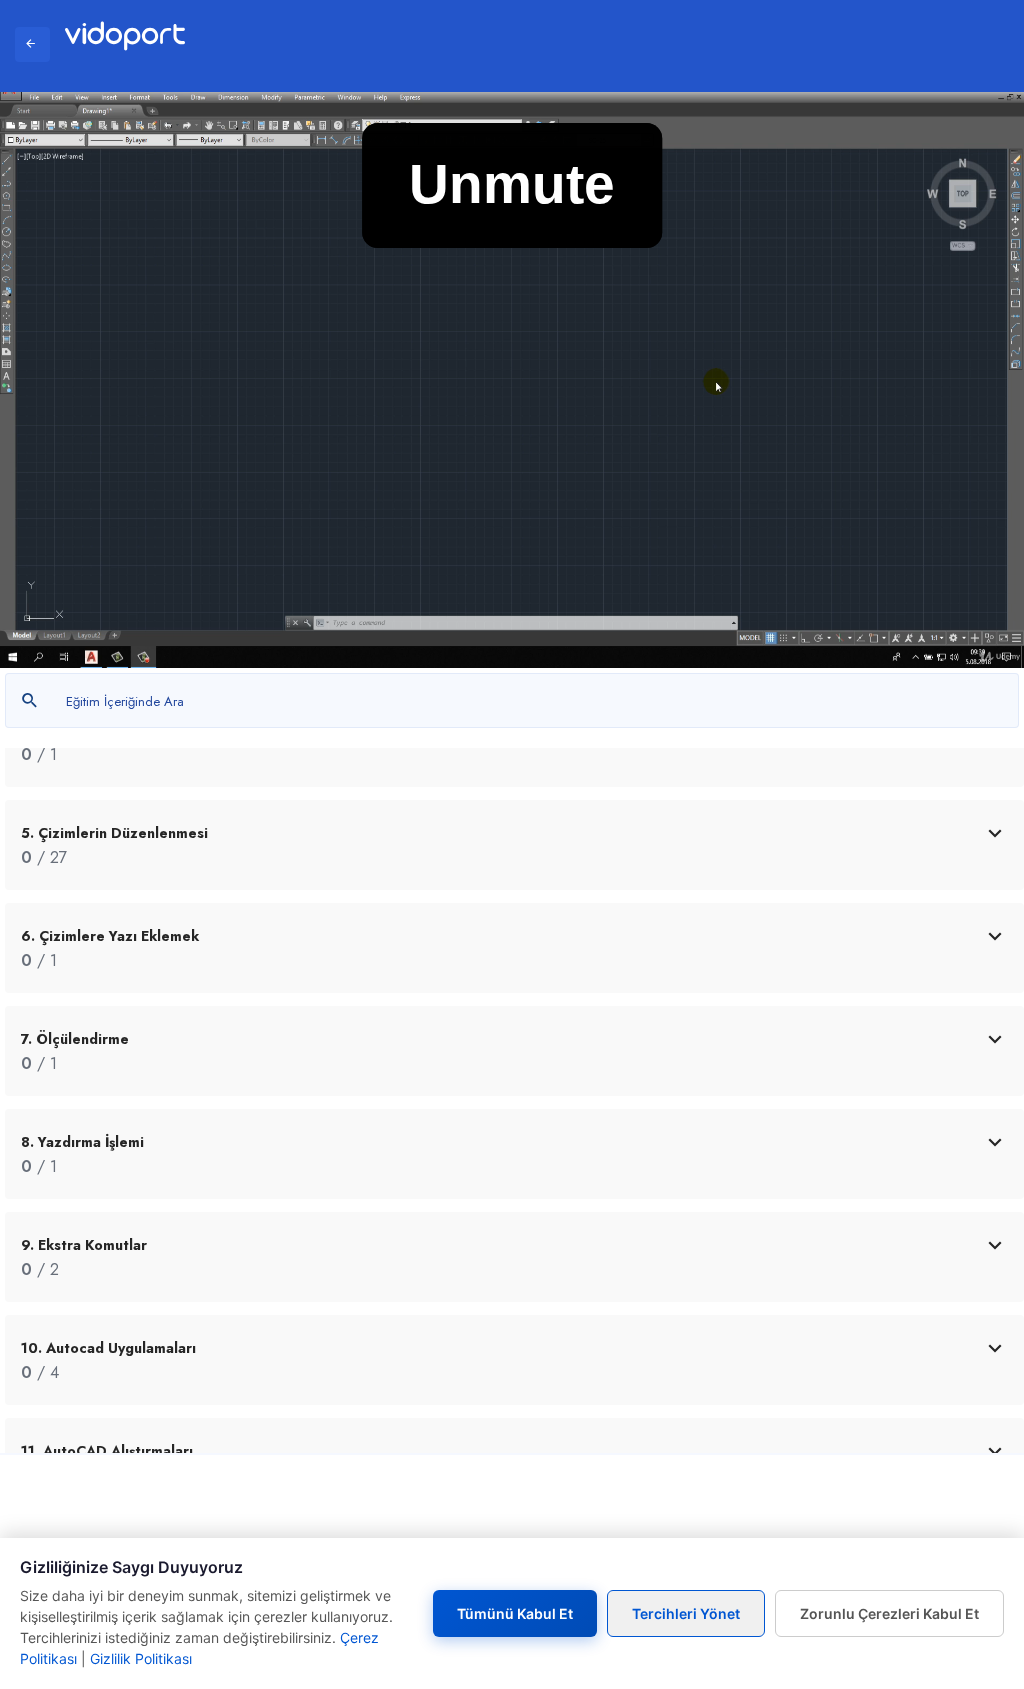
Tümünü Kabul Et (515, 1613)
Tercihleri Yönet (686, 1613)
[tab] (514, 845)
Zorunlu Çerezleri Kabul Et (889, 1613)
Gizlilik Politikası (141, 1658)
